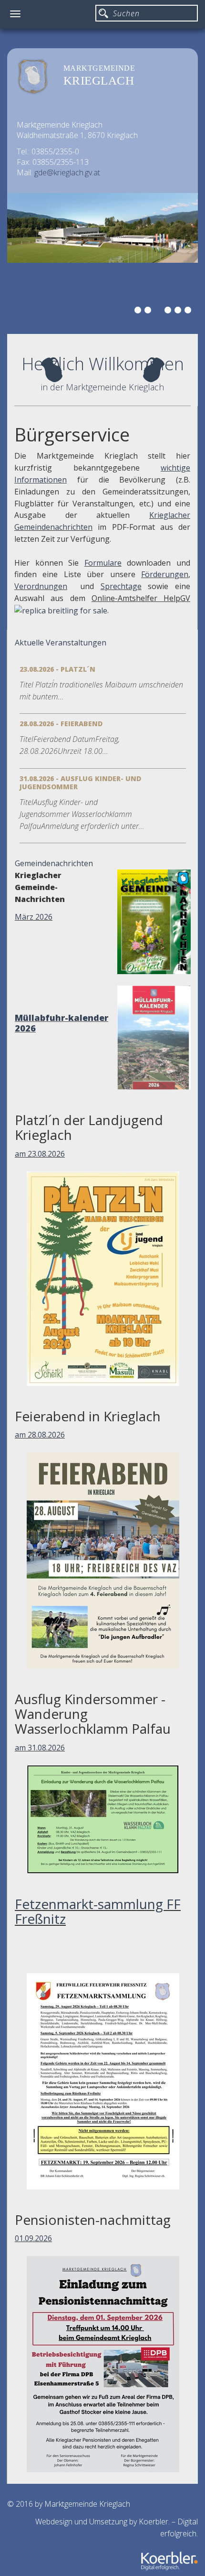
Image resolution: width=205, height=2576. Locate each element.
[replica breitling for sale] (61, 610)
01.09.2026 (33, 2238)
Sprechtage (121, 586)
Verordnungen (41, 586)
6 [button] (189, 311)
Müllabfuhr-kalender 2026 (61, 1023)
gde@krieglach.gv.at (67, 172)
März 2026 (34, 917)
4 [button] (169, 311)
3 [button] (159, 311)
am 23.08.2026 (40, 1154)
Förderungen (165, 574)
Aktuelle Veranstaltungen (61, 643)
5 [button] (179, 311)
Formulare (103, 563)
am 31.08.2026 (40, 1748)
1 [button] (139, 311)
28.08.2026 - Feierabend (61, 724)
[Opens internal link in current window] (124, 563)
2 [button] (149, 311)
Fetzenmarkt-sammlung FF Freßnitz (98, 1911)
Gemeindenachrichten (54, 863)
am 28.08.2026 (40, 1435)
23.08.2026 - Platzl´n (57, 669)
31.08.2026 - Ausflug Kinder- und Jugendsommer (80, 783)
